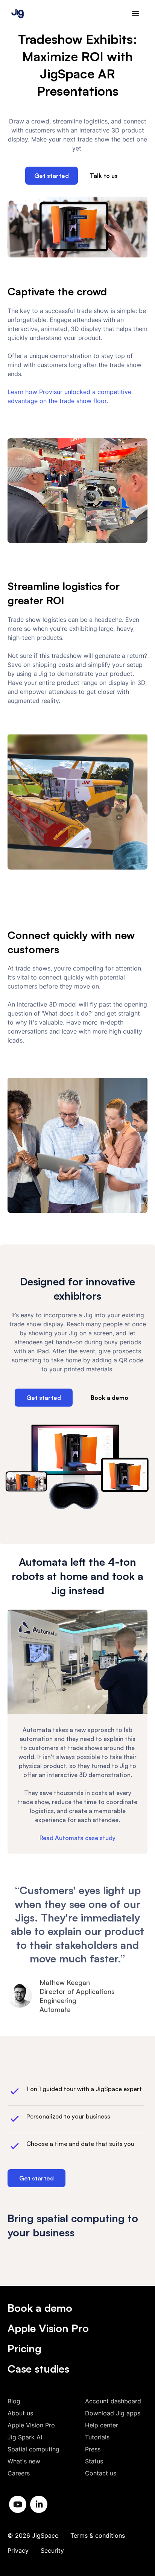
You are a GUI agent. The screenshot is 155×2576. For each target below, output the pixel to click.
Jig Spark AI (25, 2437)
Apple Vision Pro (48, 2328)
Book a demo (109, 1398)
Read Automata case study (77, 1838)
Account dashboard (113, 2401)
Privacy (18, 2550)
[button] (135, 14)
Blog (14, 2401)
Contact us (101, 2473)
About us (20, 2413)
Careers (19, 2473)
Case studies (38, 2369)
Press (93, 2449)
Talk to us (104, 176)
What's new (24, 2461)
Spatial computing (33, 2449)
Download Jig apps (113, 2413)
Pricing (24, 2348)
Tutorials (97, 2437)
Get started (52, 176)
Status (94, 2461)
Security (52, 2550)
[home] (16, 13)
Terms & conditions (98, 2535)
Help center (102, 2425)
